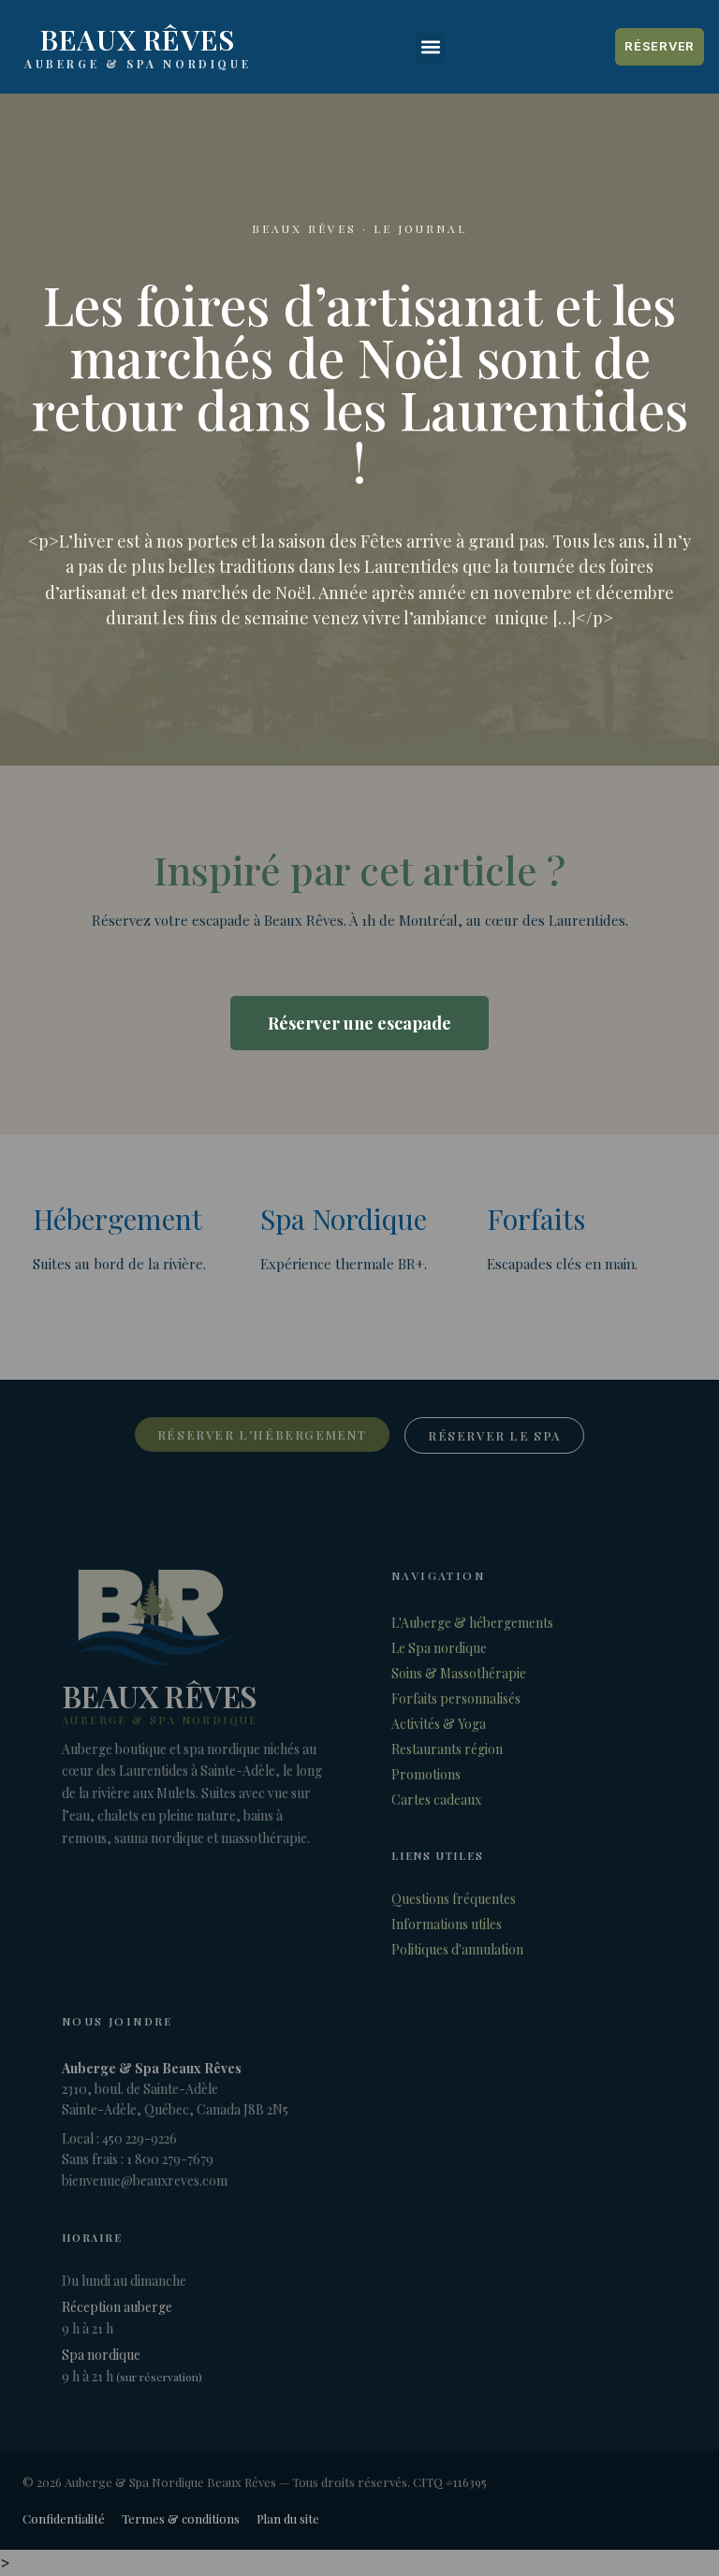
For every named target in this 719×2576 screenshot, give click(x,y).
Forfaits (536, 1219)
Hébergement (117, 1219)
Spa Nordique (344, 1219)
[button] (430, 47)
